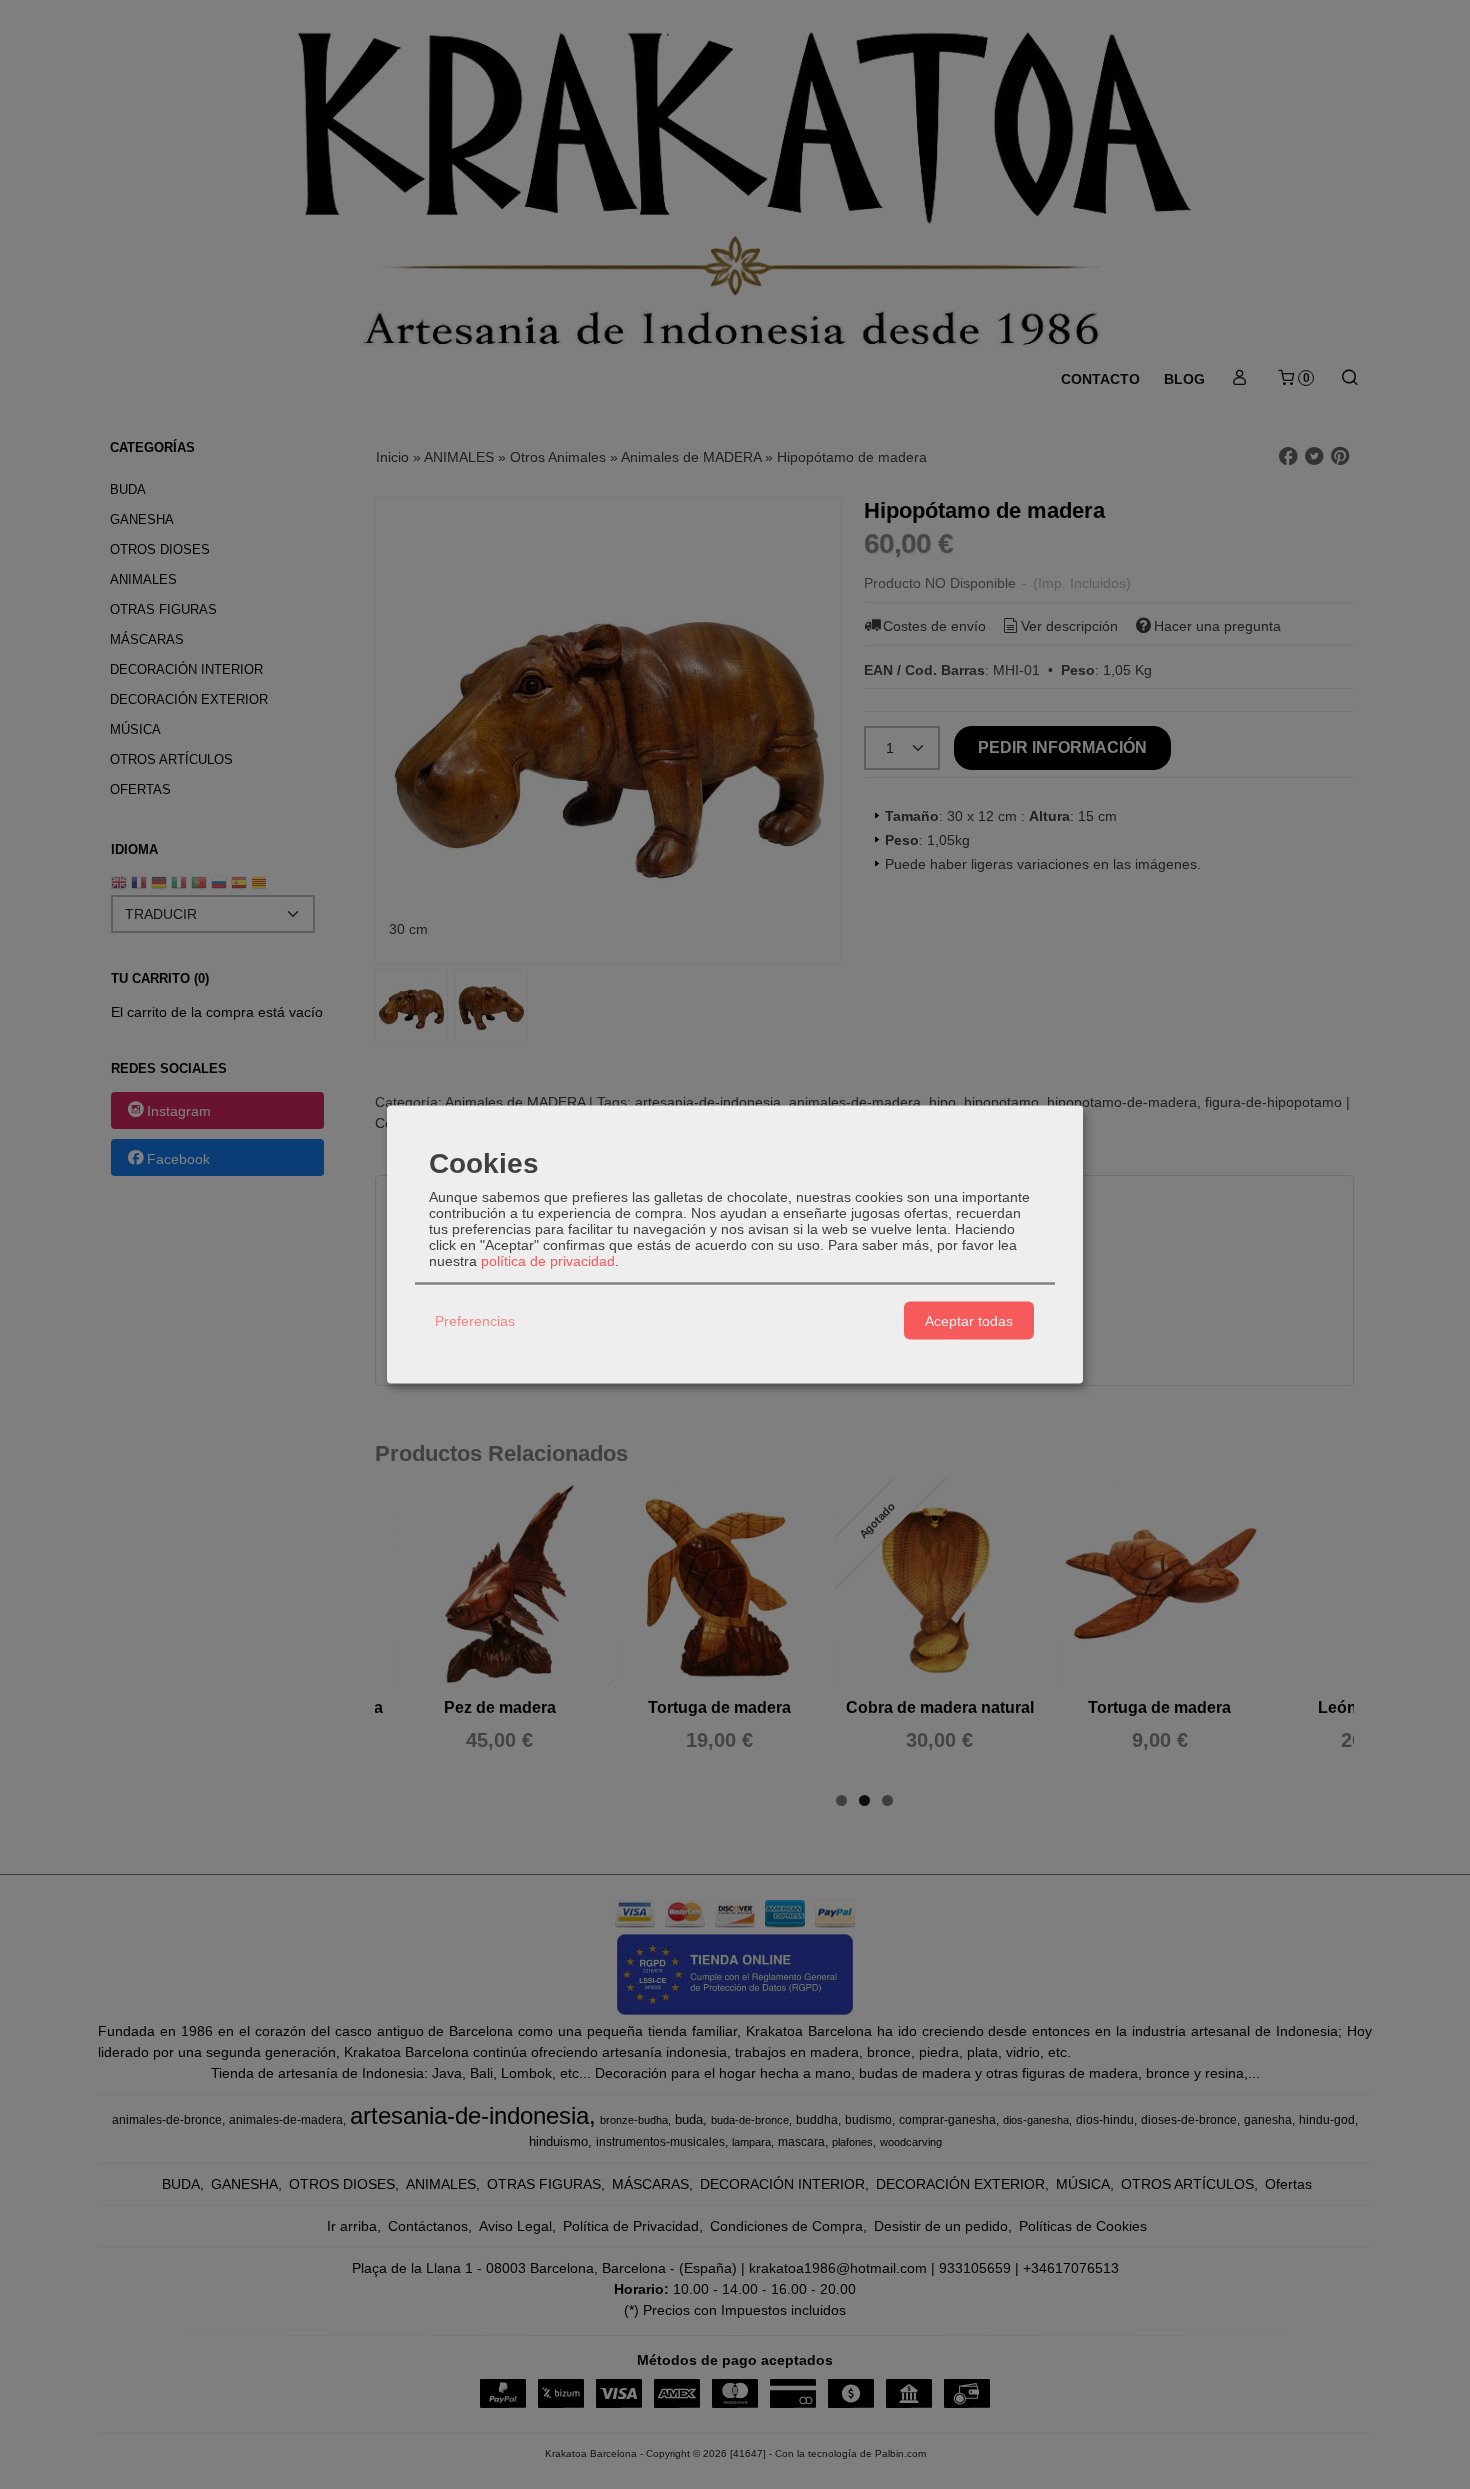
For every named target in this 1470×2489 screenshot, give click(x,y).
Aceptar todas (969, 1320)
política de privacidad (548, 1261)
